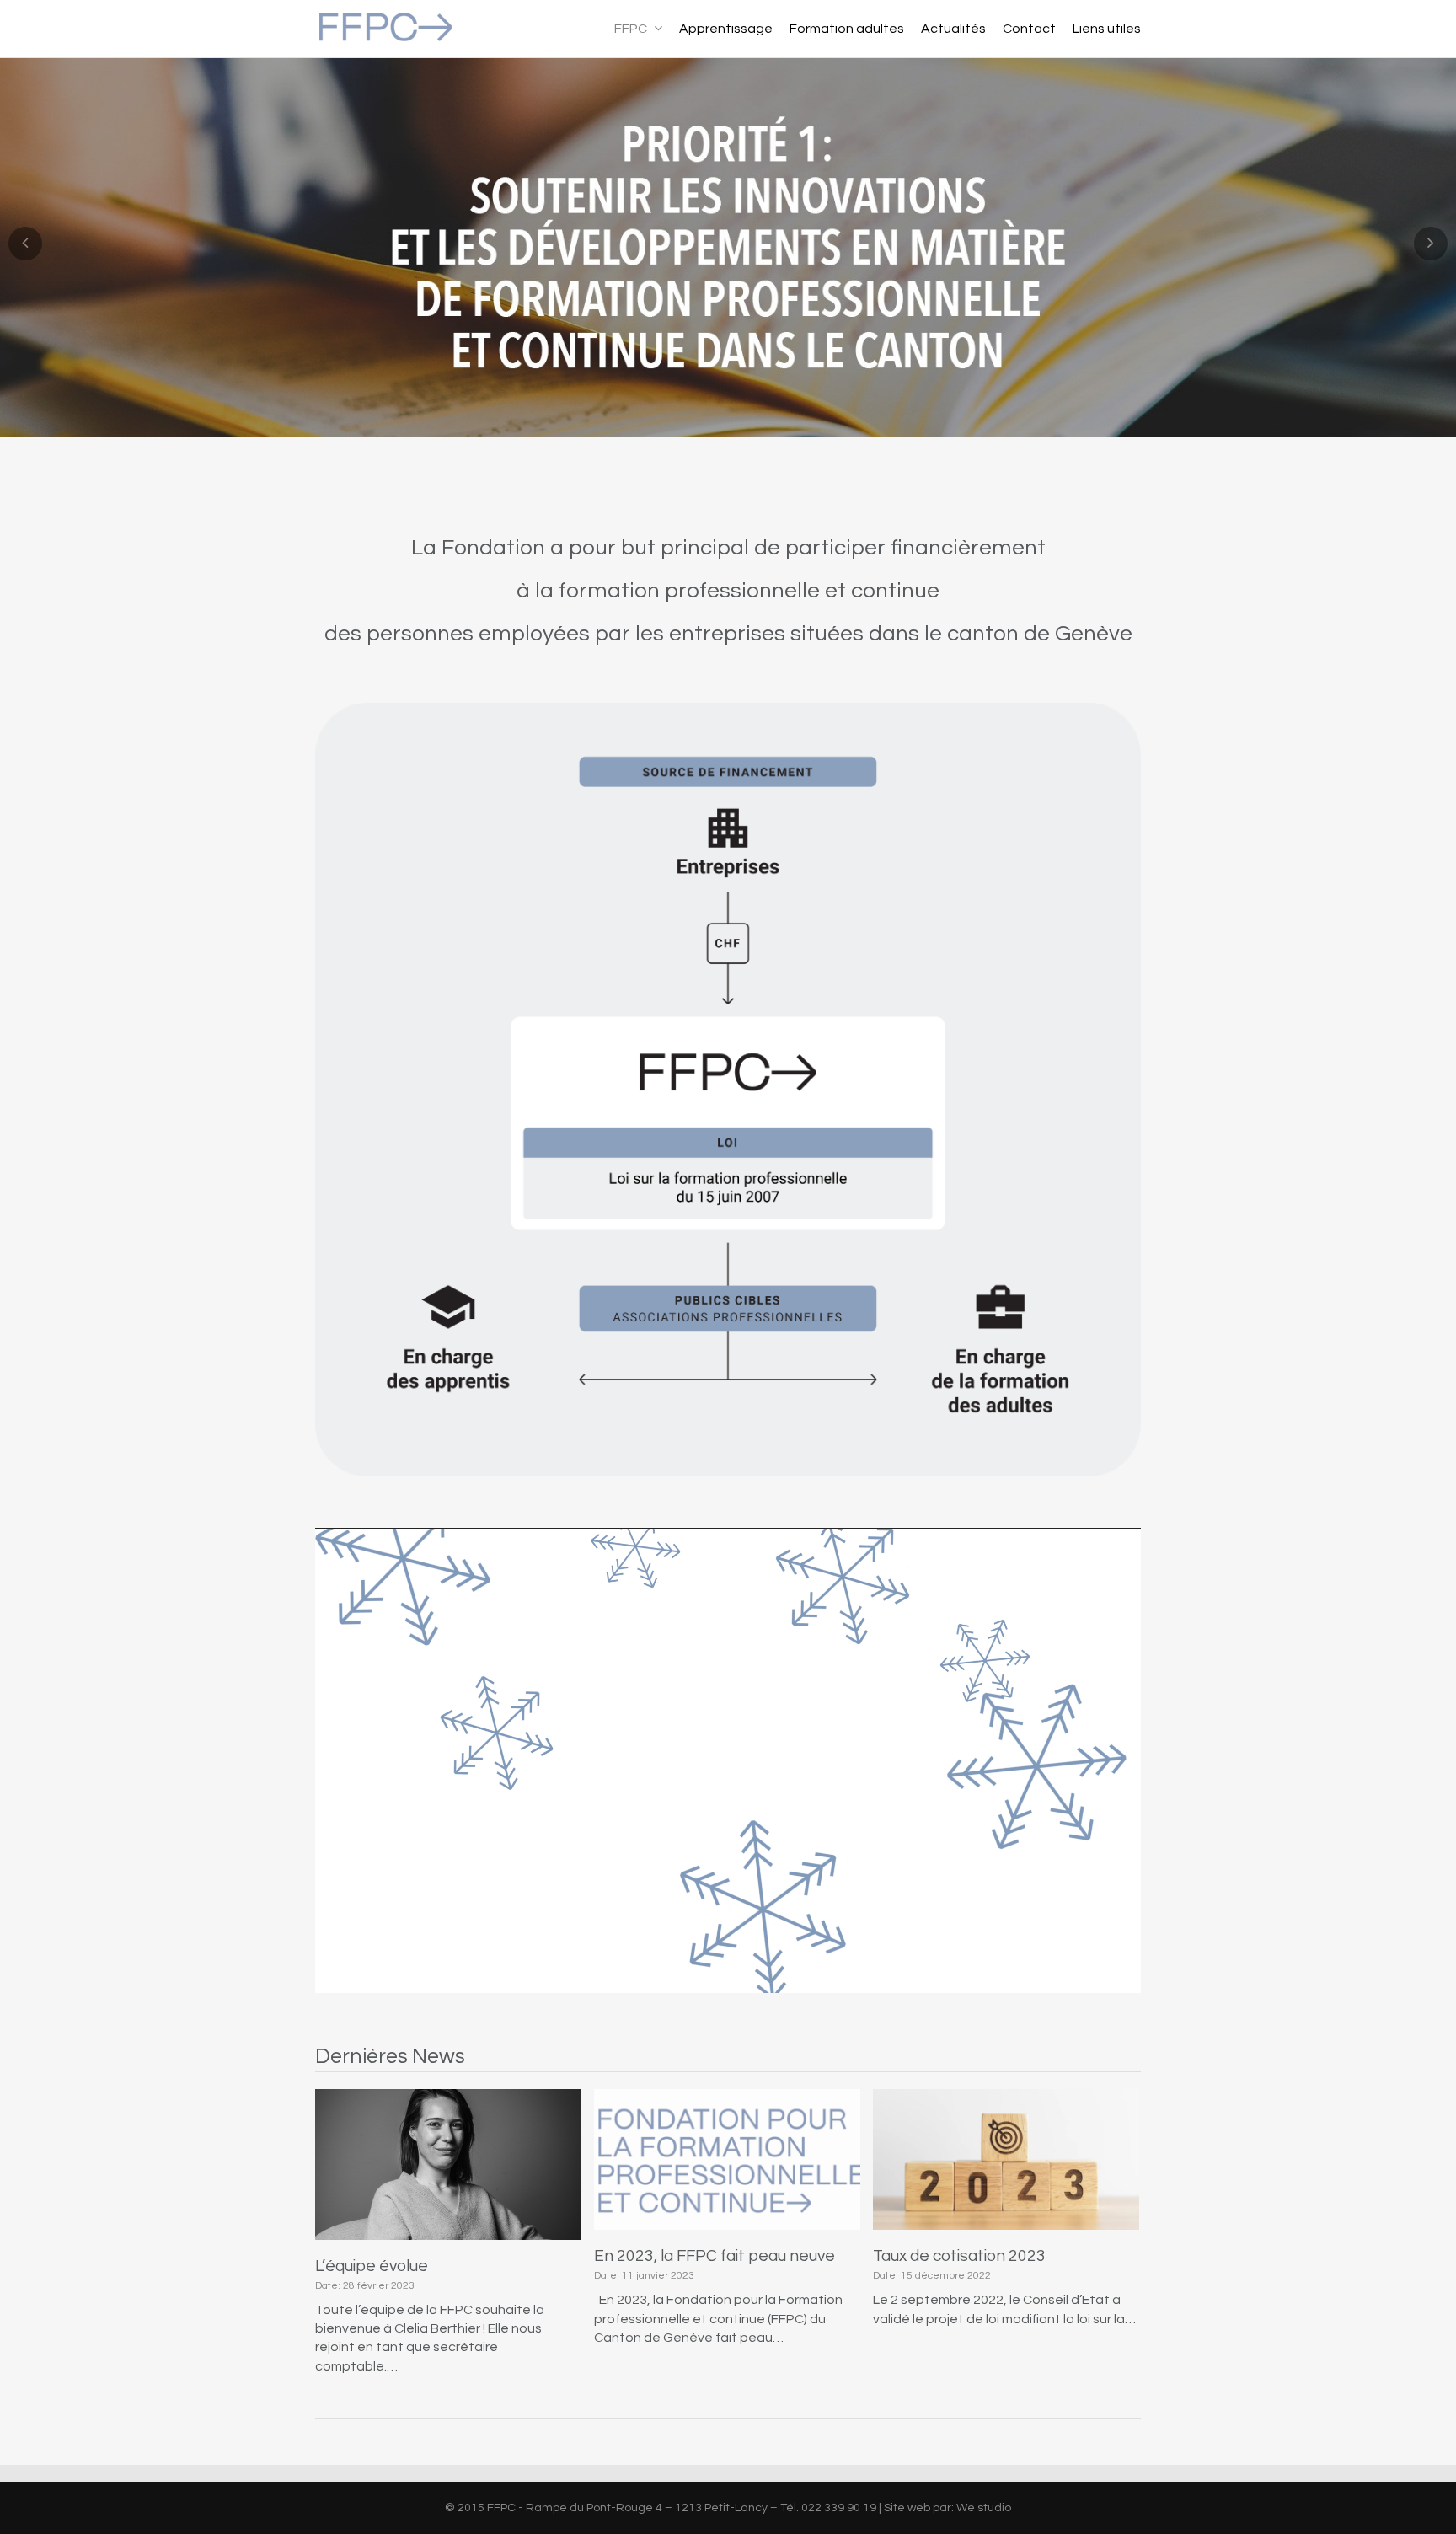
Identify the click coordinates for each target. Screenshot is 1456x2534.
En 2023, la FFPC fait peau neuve (715, 2256)
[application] (728, 1760)
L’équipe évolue (372, 2266)
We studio (984, 2508)
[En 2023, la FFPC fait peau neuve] (727, 2160)
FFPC (632, 29)
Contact (1029, 29)
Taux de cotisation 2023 (959, 2256)
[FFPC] (385, 38)
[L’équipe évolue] (448, 2164)
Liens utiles (1107, 29)
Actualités (953, 29)
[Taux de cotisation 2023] (1006, 2160)
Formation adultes (847, 29)
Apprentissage (726, 29)
